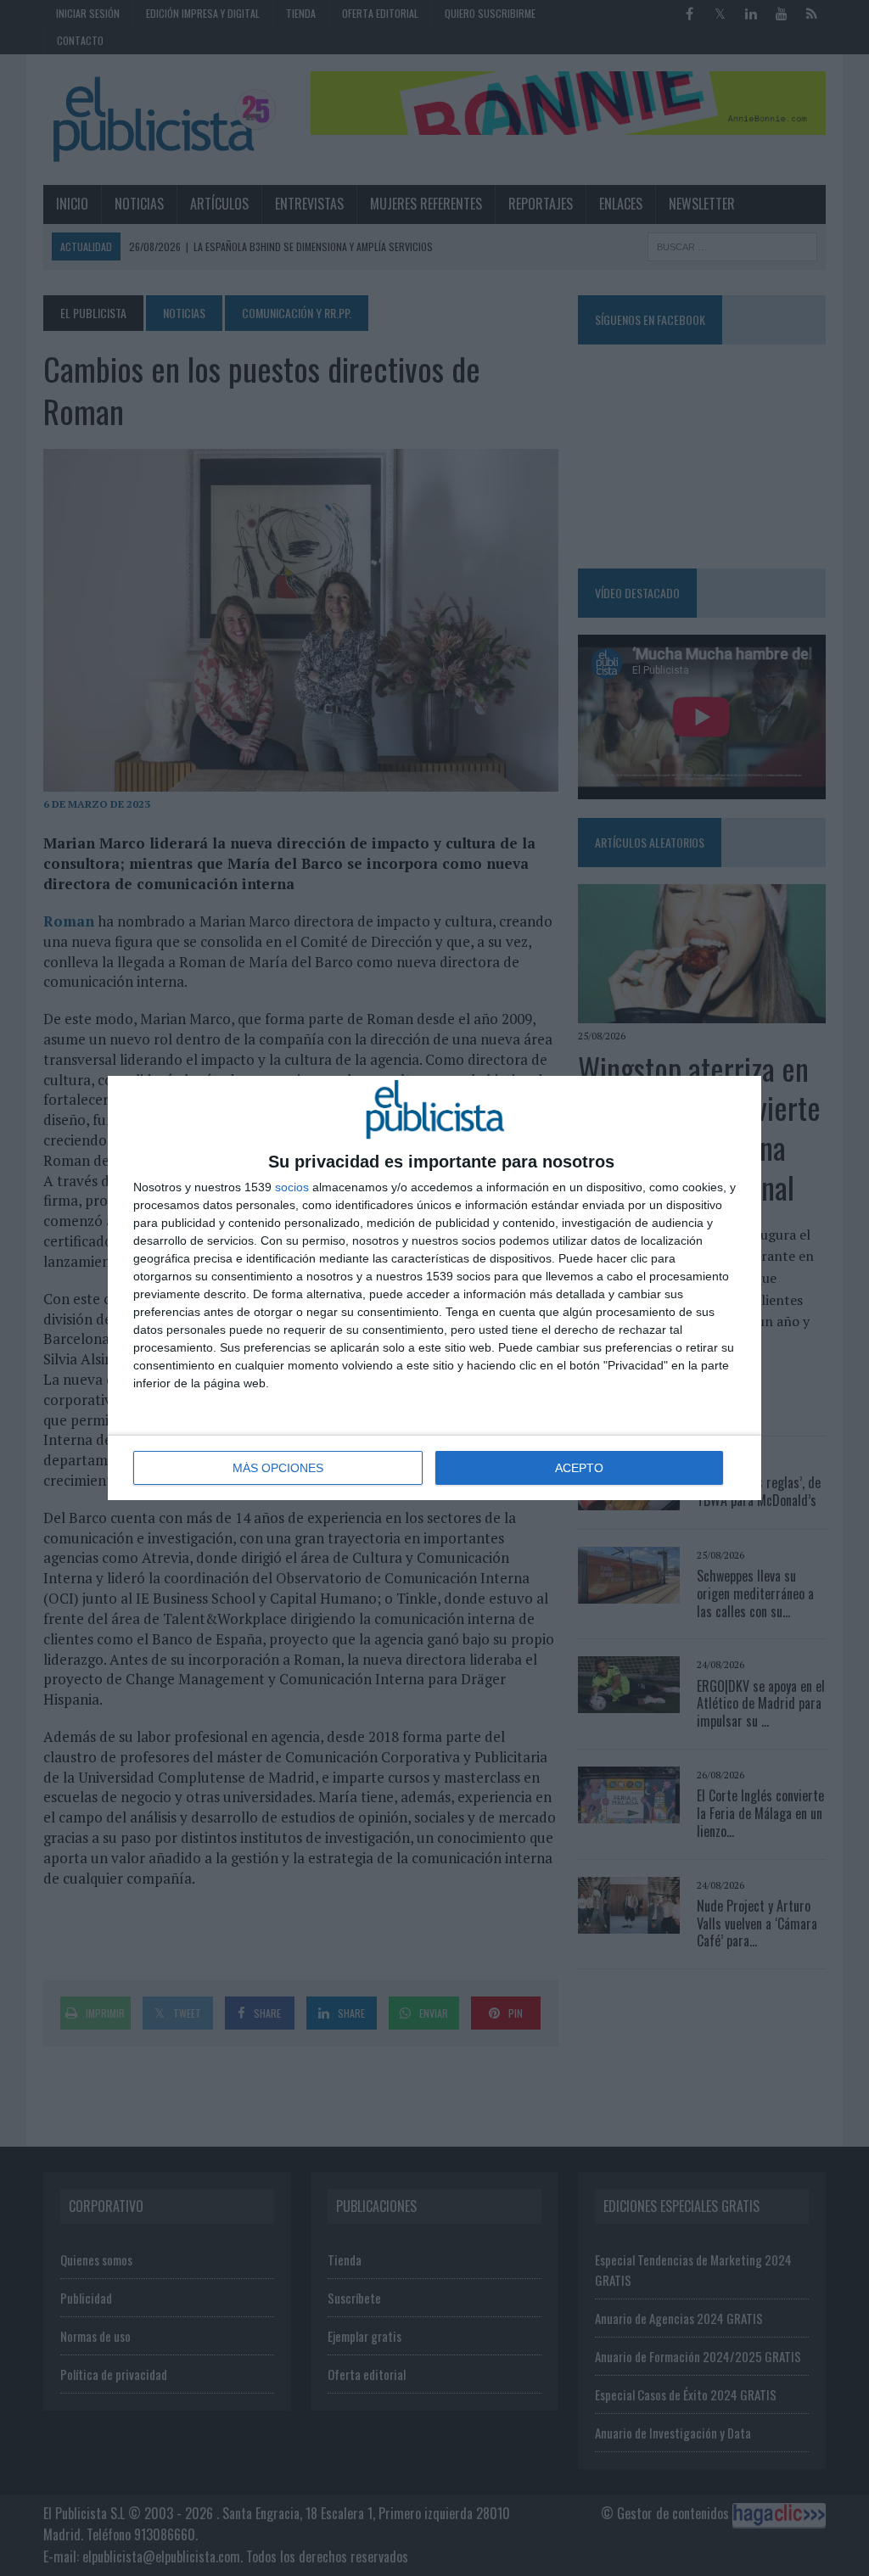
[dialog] (434, 1288)
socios (292, 1187)
